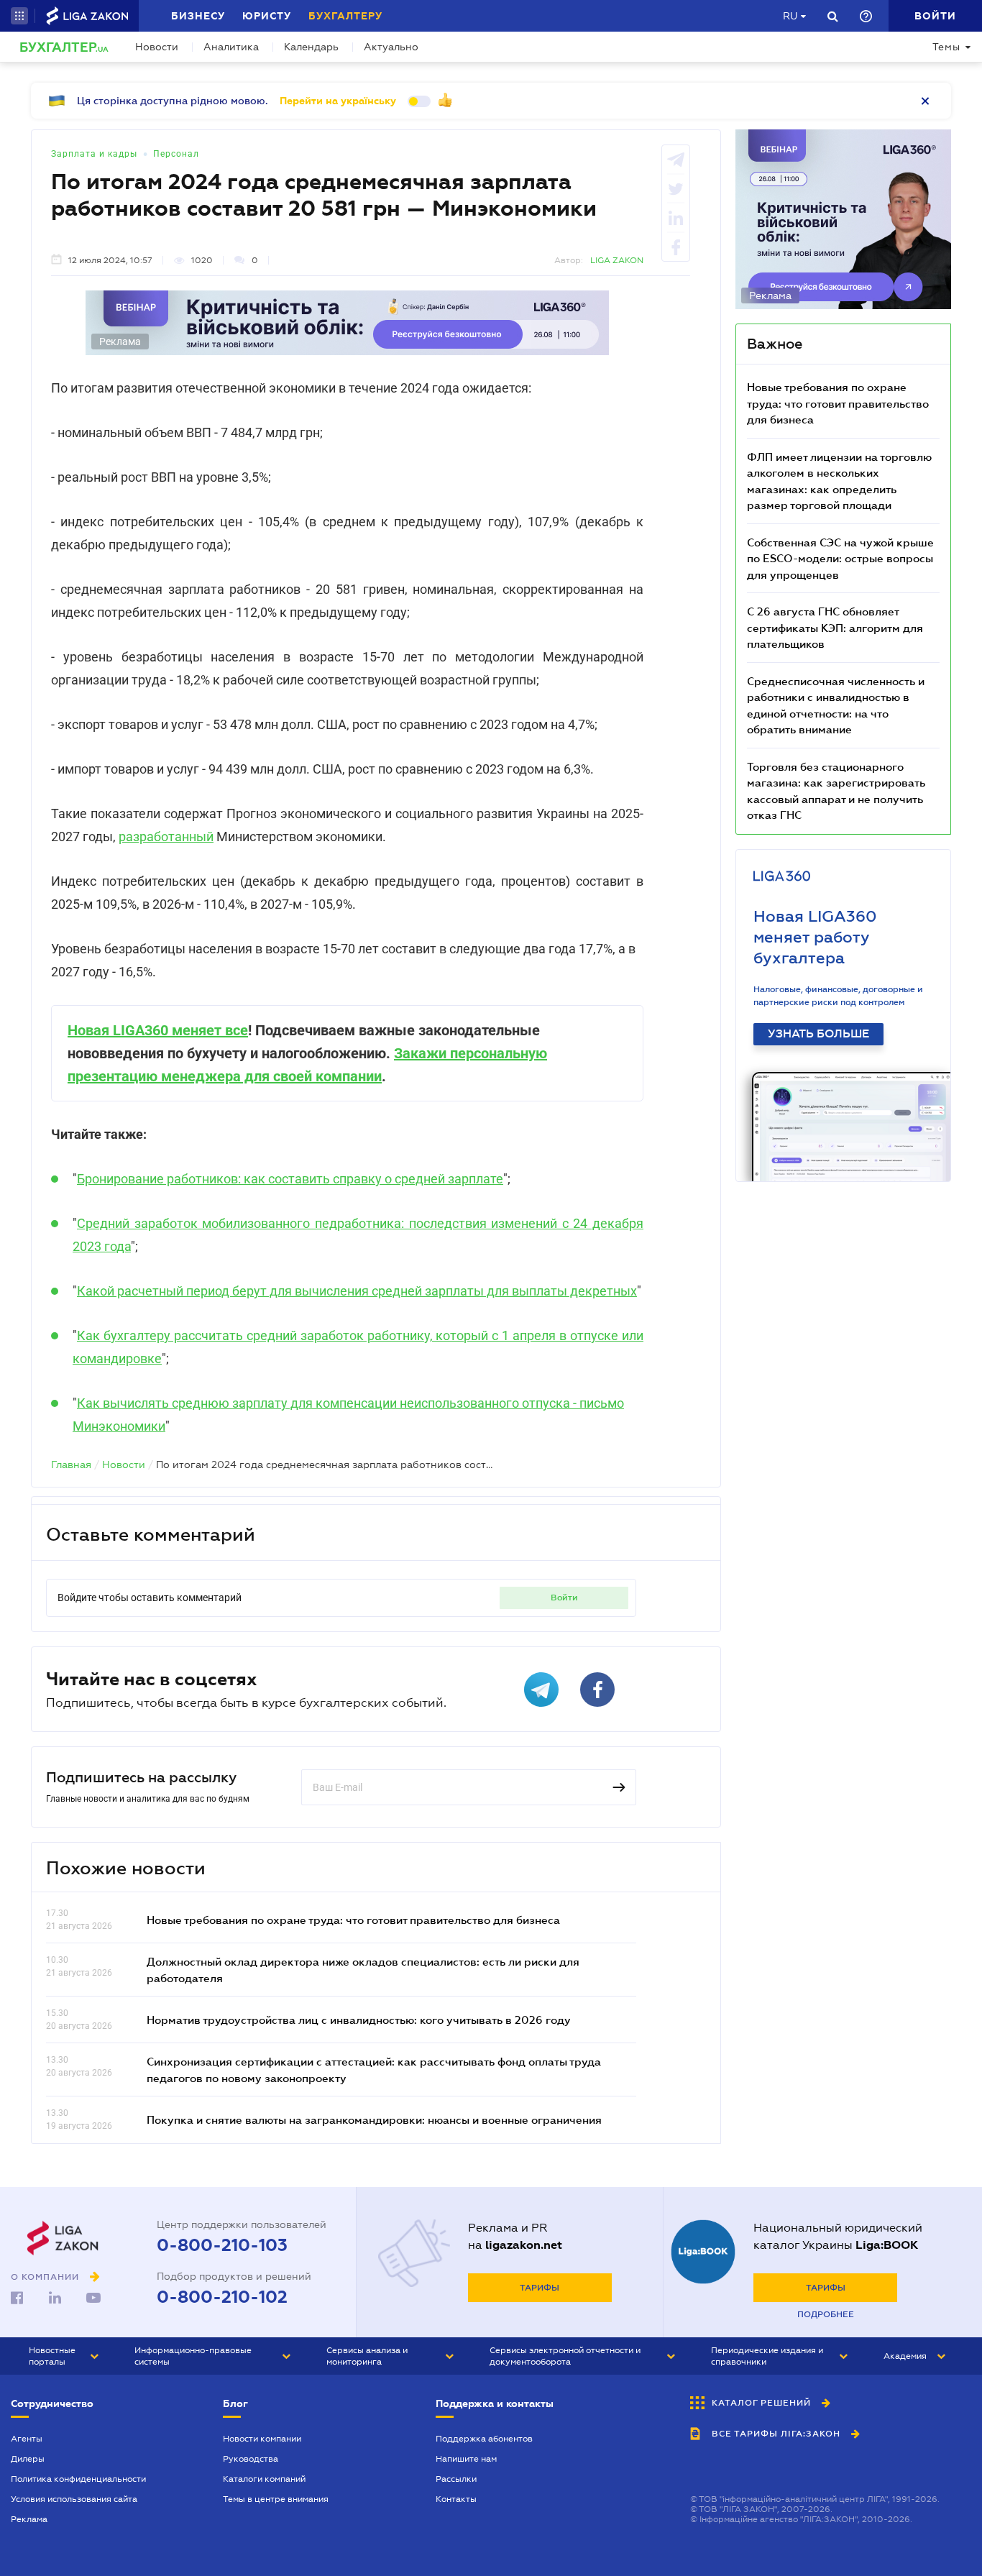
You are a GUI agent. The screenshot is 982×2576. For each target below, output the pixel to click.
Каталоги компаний (264, 2479)
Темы (946, 47)
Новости (157, 47)
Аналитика (231, 47)
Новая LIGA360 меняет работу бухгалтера (815, 937)
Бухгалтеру (345, 16)
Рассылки (456, 2479)
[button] (19, 16)
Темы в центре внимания (276, 2499)
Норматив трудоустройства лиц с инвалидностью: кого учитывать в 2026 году (359, 2020)
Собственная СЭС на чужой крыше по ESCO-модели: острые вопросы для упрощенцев (840, 558)
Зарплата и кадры (94, 154)
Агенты (27, 2439)
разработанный (166, 836)
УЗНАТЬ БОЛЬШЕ (818, 1034)
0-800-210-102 (222, 2297)
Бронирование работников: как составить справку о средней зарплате (290, 1179)
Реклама (29, 2519)
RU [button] (790, 16)
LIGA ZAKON (617, 260)
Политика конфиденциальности (78, 2479)
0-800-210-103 (222, 2245)
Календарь (311, 47)
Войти (564, 1598)
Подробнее (826, 2314)
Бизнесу (198, 16)
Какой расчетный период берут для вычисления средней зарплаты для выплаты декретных (357, 1291)
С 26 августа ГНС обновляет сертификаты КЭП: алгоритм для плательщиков (835, 627)
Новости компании (262, 2439)
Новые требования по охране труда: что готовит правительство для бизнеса (353, 1920)
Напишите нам (466, 2459)
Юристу (267, 16)
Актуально (391, 47)
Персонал (176, 154)
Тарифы (540, 2288)
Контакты (456, 2499)
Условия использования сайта (74, 2499)
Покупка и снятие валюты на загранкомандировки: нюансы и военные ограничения (374, 2119)
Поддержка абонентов (484, 2439)
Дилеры (28, 2459)
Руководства (251, 2459)
